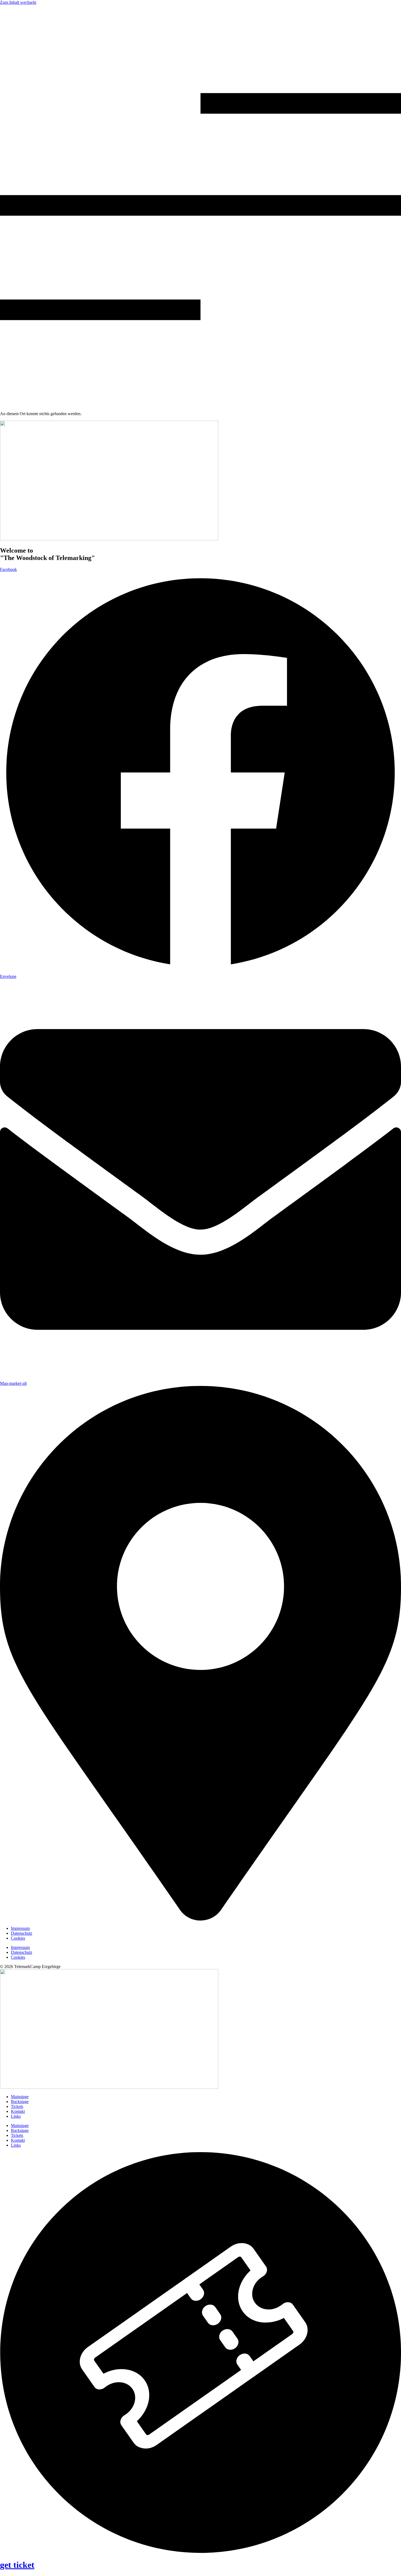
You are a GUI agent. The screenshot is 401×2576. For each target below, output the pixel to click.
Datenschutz (22, 1933)
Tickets (17, 2106)
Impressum (20, 1928)
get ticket (17, 2565)
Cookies (18, 1938)
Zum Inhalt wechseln (18, 2)
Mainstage (20, 2097)
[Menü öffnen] (200, 404)
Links (16, 2116)
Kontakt (18, 2111)
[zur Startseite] (109, 539)
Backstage (20, 2102)
